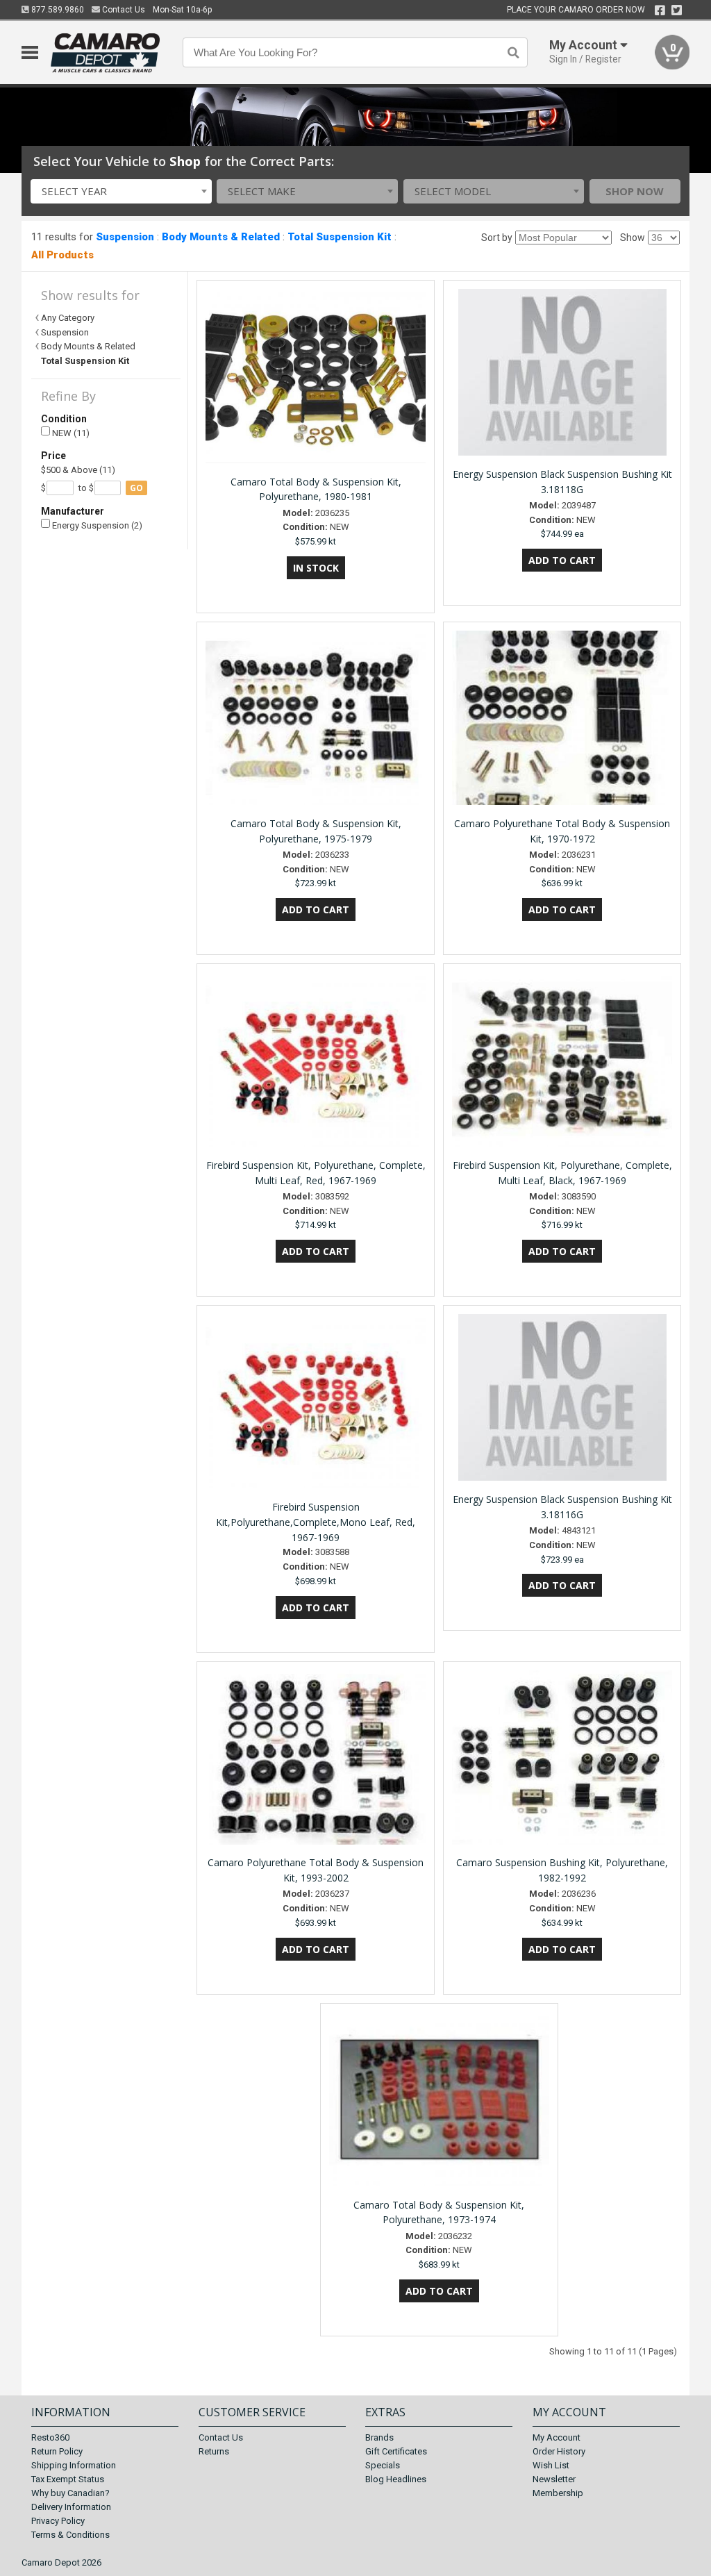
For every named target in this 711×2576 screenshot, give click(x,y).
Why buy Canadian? (70, 2493)
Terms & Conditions (70, 2535)
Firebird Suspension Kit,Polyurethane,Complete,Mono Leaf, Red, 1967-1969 (316, 1522)
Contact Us (123, 10)
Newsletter (554, 2479)
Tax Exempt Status (68, 2479)
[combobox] (121, 191)
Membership (558, 2493)
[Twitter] (677, 10)
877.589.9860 (57, 10)
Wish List (551, 2465)
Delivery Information (71, 2507)
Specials (383, 2465)
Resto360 (50, 2437)
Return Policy (57, 2451)
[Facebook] (660, 10)
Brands (379, 2437)
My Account (557, 2437)
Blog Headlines (396, 2479)
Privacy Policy (58, 2521)
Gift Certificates (396, 2451)
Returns (214, 2451)
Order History (559, 2451)
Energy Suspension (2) (96, 525)
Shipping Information (74, 2465)
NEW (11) (70, 433)
